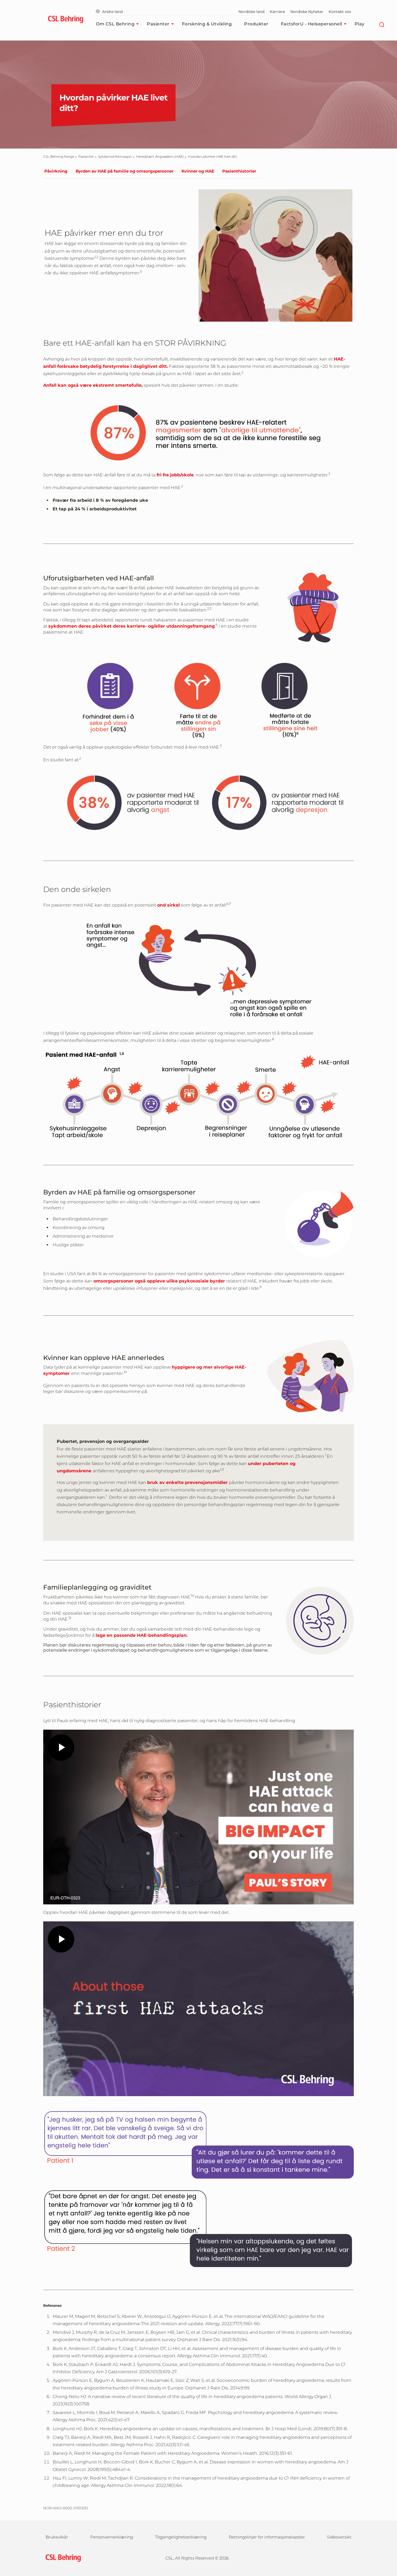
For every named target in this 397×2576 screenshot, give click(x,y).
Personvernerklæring (112, 2537)
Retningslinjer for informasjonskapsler (267, 2537)
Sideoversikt (339, 2537)
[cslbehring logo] (65, 20)
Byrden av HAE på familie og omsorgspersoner (125, 171)
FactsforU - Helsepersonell (312, 24)
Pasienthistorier (239, 171)
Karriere (277, 12)
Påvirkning (56, 171)
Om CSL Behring (115, 24)
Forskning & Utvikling (207, 24)
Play (360, 24)
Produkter (256, 24)
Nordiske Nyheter (307, 12)
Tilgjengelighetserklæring (181, 2537)
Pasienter (158, 24)
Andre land (112, 12)
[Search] (382, 24)
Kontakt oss (340, 12)
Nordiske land (251, 12)
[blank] (343, 2557)
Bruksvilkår (57, 2537)
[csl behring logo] (62, 2558)
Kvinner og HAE (198, 171)
